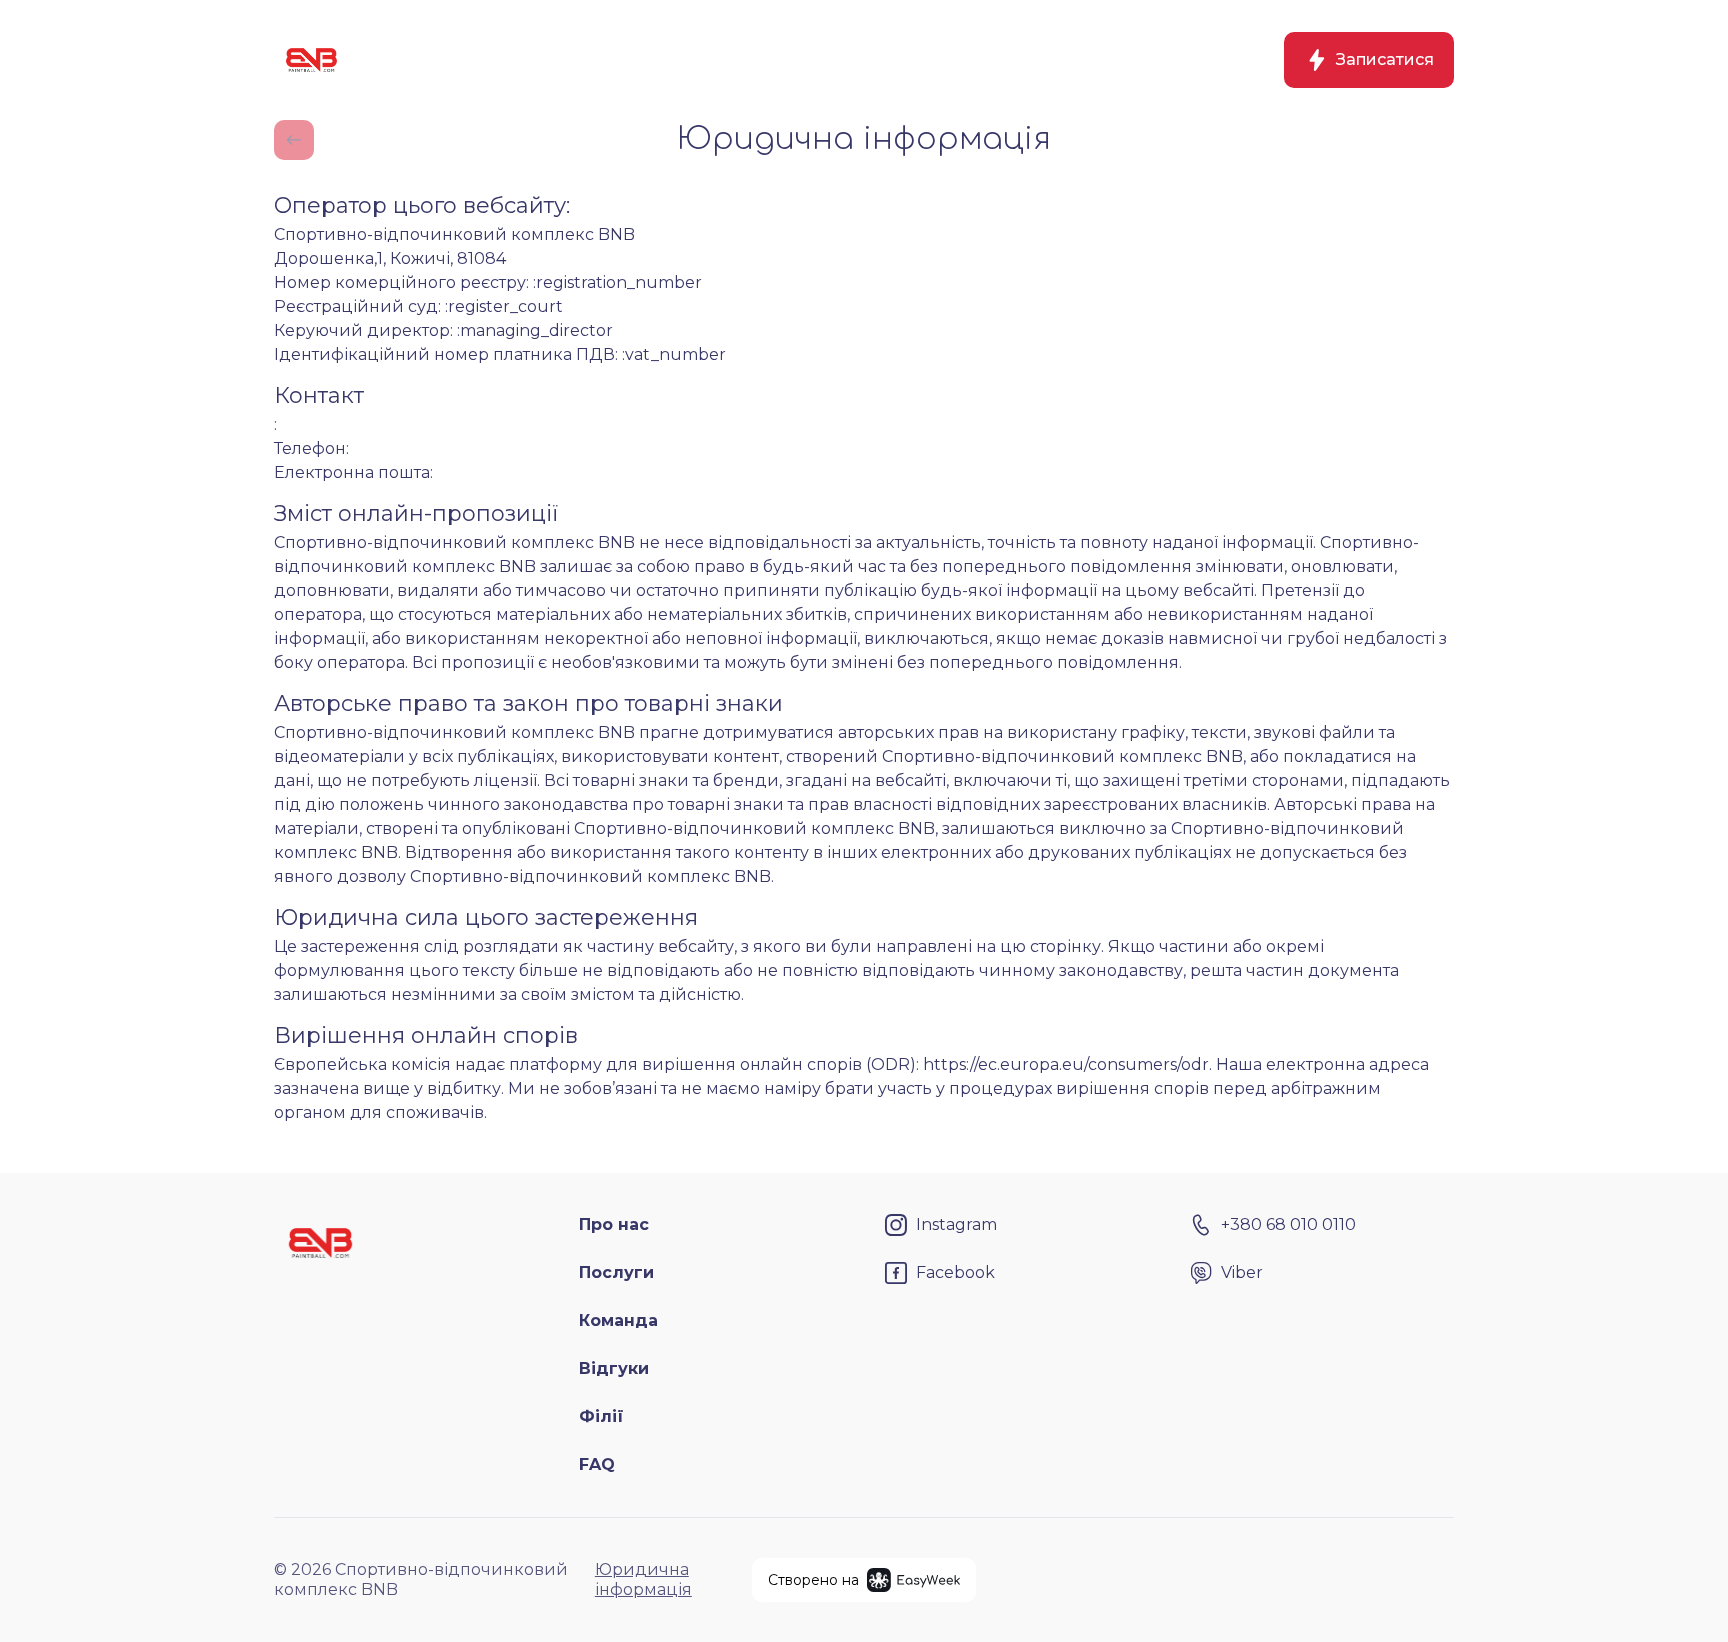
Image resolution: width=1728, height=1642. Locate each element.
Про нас (614, 1224)
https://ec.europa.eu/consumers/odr (1066, 1064)
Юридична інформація (643, 1579)
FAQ (597, 1464)
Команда (618, 1320)
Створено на (813, 1580)
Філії (601, 1416)
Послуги (616, 1272)
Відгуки (614, 1368)
